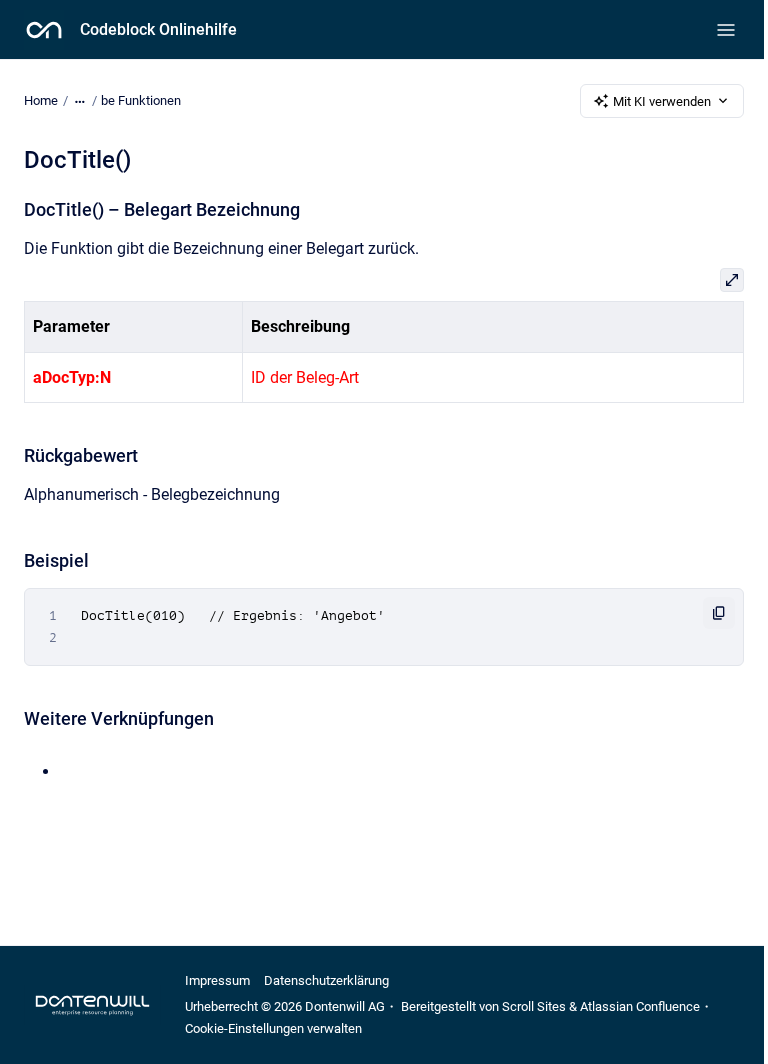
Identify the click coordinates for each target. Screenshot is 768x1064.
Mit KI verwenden (662, 101)
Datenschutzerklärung (326, 980)
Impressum (217, 980)
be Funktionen (141, 100)
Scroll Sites (534, 1006)
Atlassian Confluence (640, 1006)
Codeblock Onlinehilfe (158, 29)
